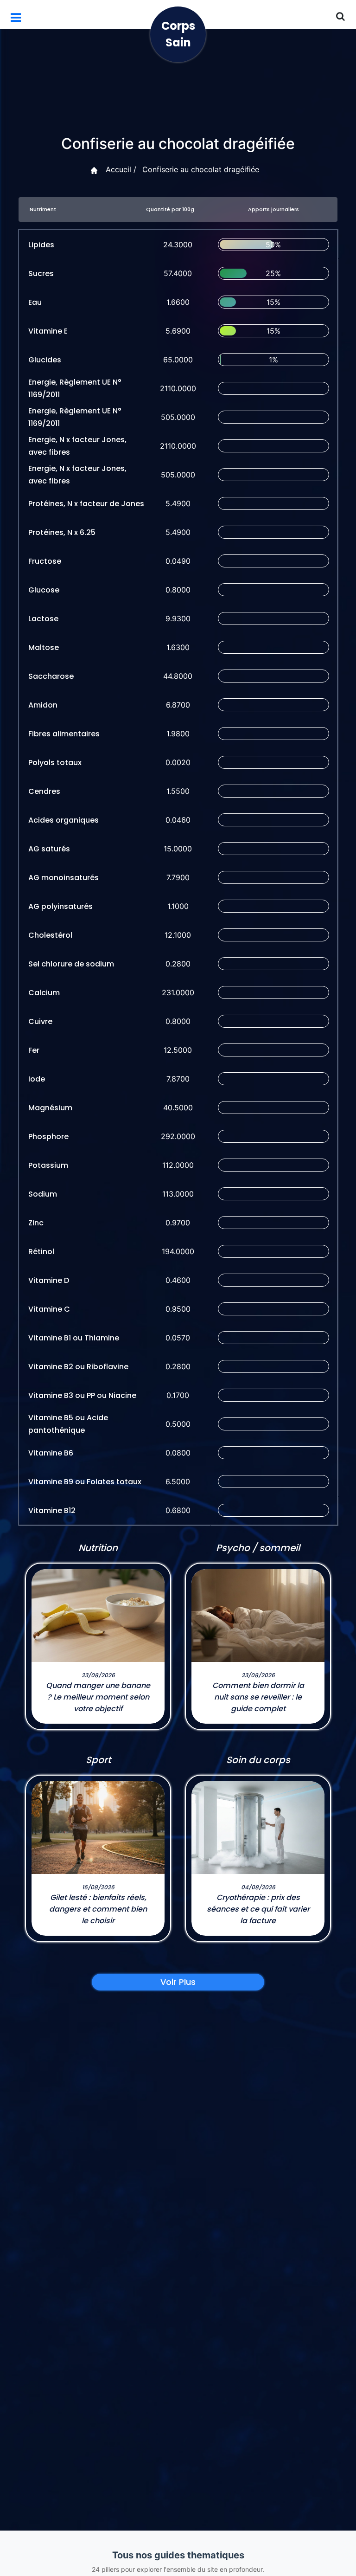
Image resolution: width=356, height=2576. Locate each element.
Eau (35, 302)
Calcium (44, 993)
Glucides (45, 360)
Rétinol (41, 1252)
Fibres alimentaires (64, 734)
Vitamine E (48, 331)
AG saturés (49, 849)
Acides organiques (64, 820)
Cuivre (40, 1021)
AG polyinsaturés (60, 906)
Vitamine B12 (52, 1510)
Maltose (44, 647)
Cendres (44, 791)
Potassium (48, 1165)
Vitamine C (49, 1309)
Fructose (45, 561)
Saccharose (51, 676)
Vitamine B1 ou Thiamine (74, 1338)
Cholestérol (50, 935)
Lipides (41, 245)
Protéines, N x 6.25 (62, 532)
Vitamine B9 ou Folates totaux (85, 1482)
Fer (34, 1050)
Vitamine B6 (51, 1453)
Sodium (43, 1194)
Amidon (43, 705)
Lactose (43, 619)
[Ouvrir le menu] (16, 18)
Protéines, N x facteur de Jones (86, 504)
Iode (37, 1079)
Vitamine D (49, 1280)
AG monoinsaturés (64, 878)
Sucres (41, 274)
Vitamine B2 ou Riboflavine (78, 1367)
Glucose (44, 590)
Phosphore (48, 1137)
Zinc (36, 1223)
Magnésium (50, 1108)
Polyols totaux (55, 763)
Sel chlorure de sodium (71, 964)
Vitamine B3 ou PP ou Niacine (82, 1395)
